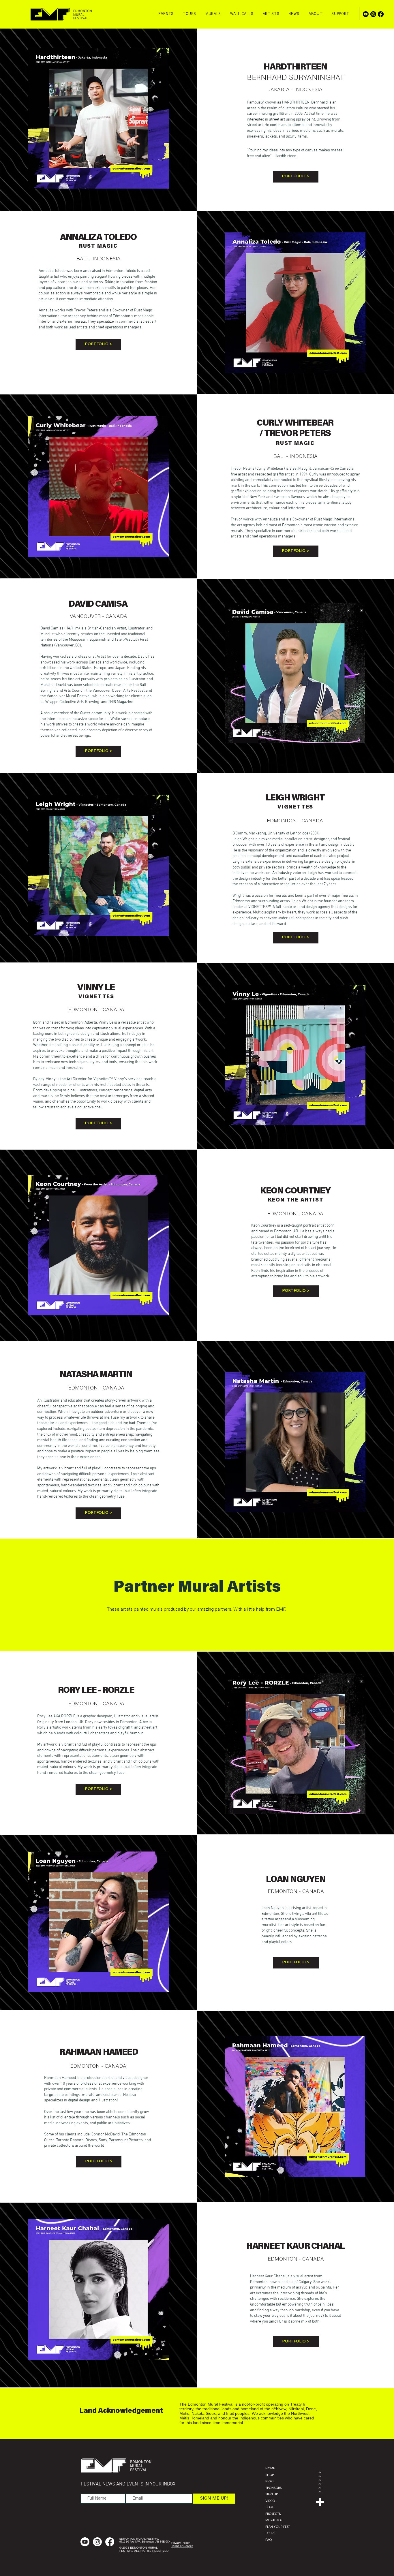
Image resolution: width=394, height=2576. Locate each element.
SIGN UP (272, 2494)
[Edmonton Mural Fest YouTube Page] (366, 14)
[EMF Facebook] (381, 14)
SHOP (270, 2475)
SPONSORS (273, 2488)
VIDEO (270, 2501)
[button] (190, 14)
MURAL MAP (274, 2520)
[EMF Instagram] (373, 14)
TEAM (269, 2507)
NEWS (270, 2481)
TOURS (270, 2533)
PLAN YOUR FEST (278, 2527)
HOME (270, 2468)
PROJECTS (273, 2514)
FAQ (269, 2540)
